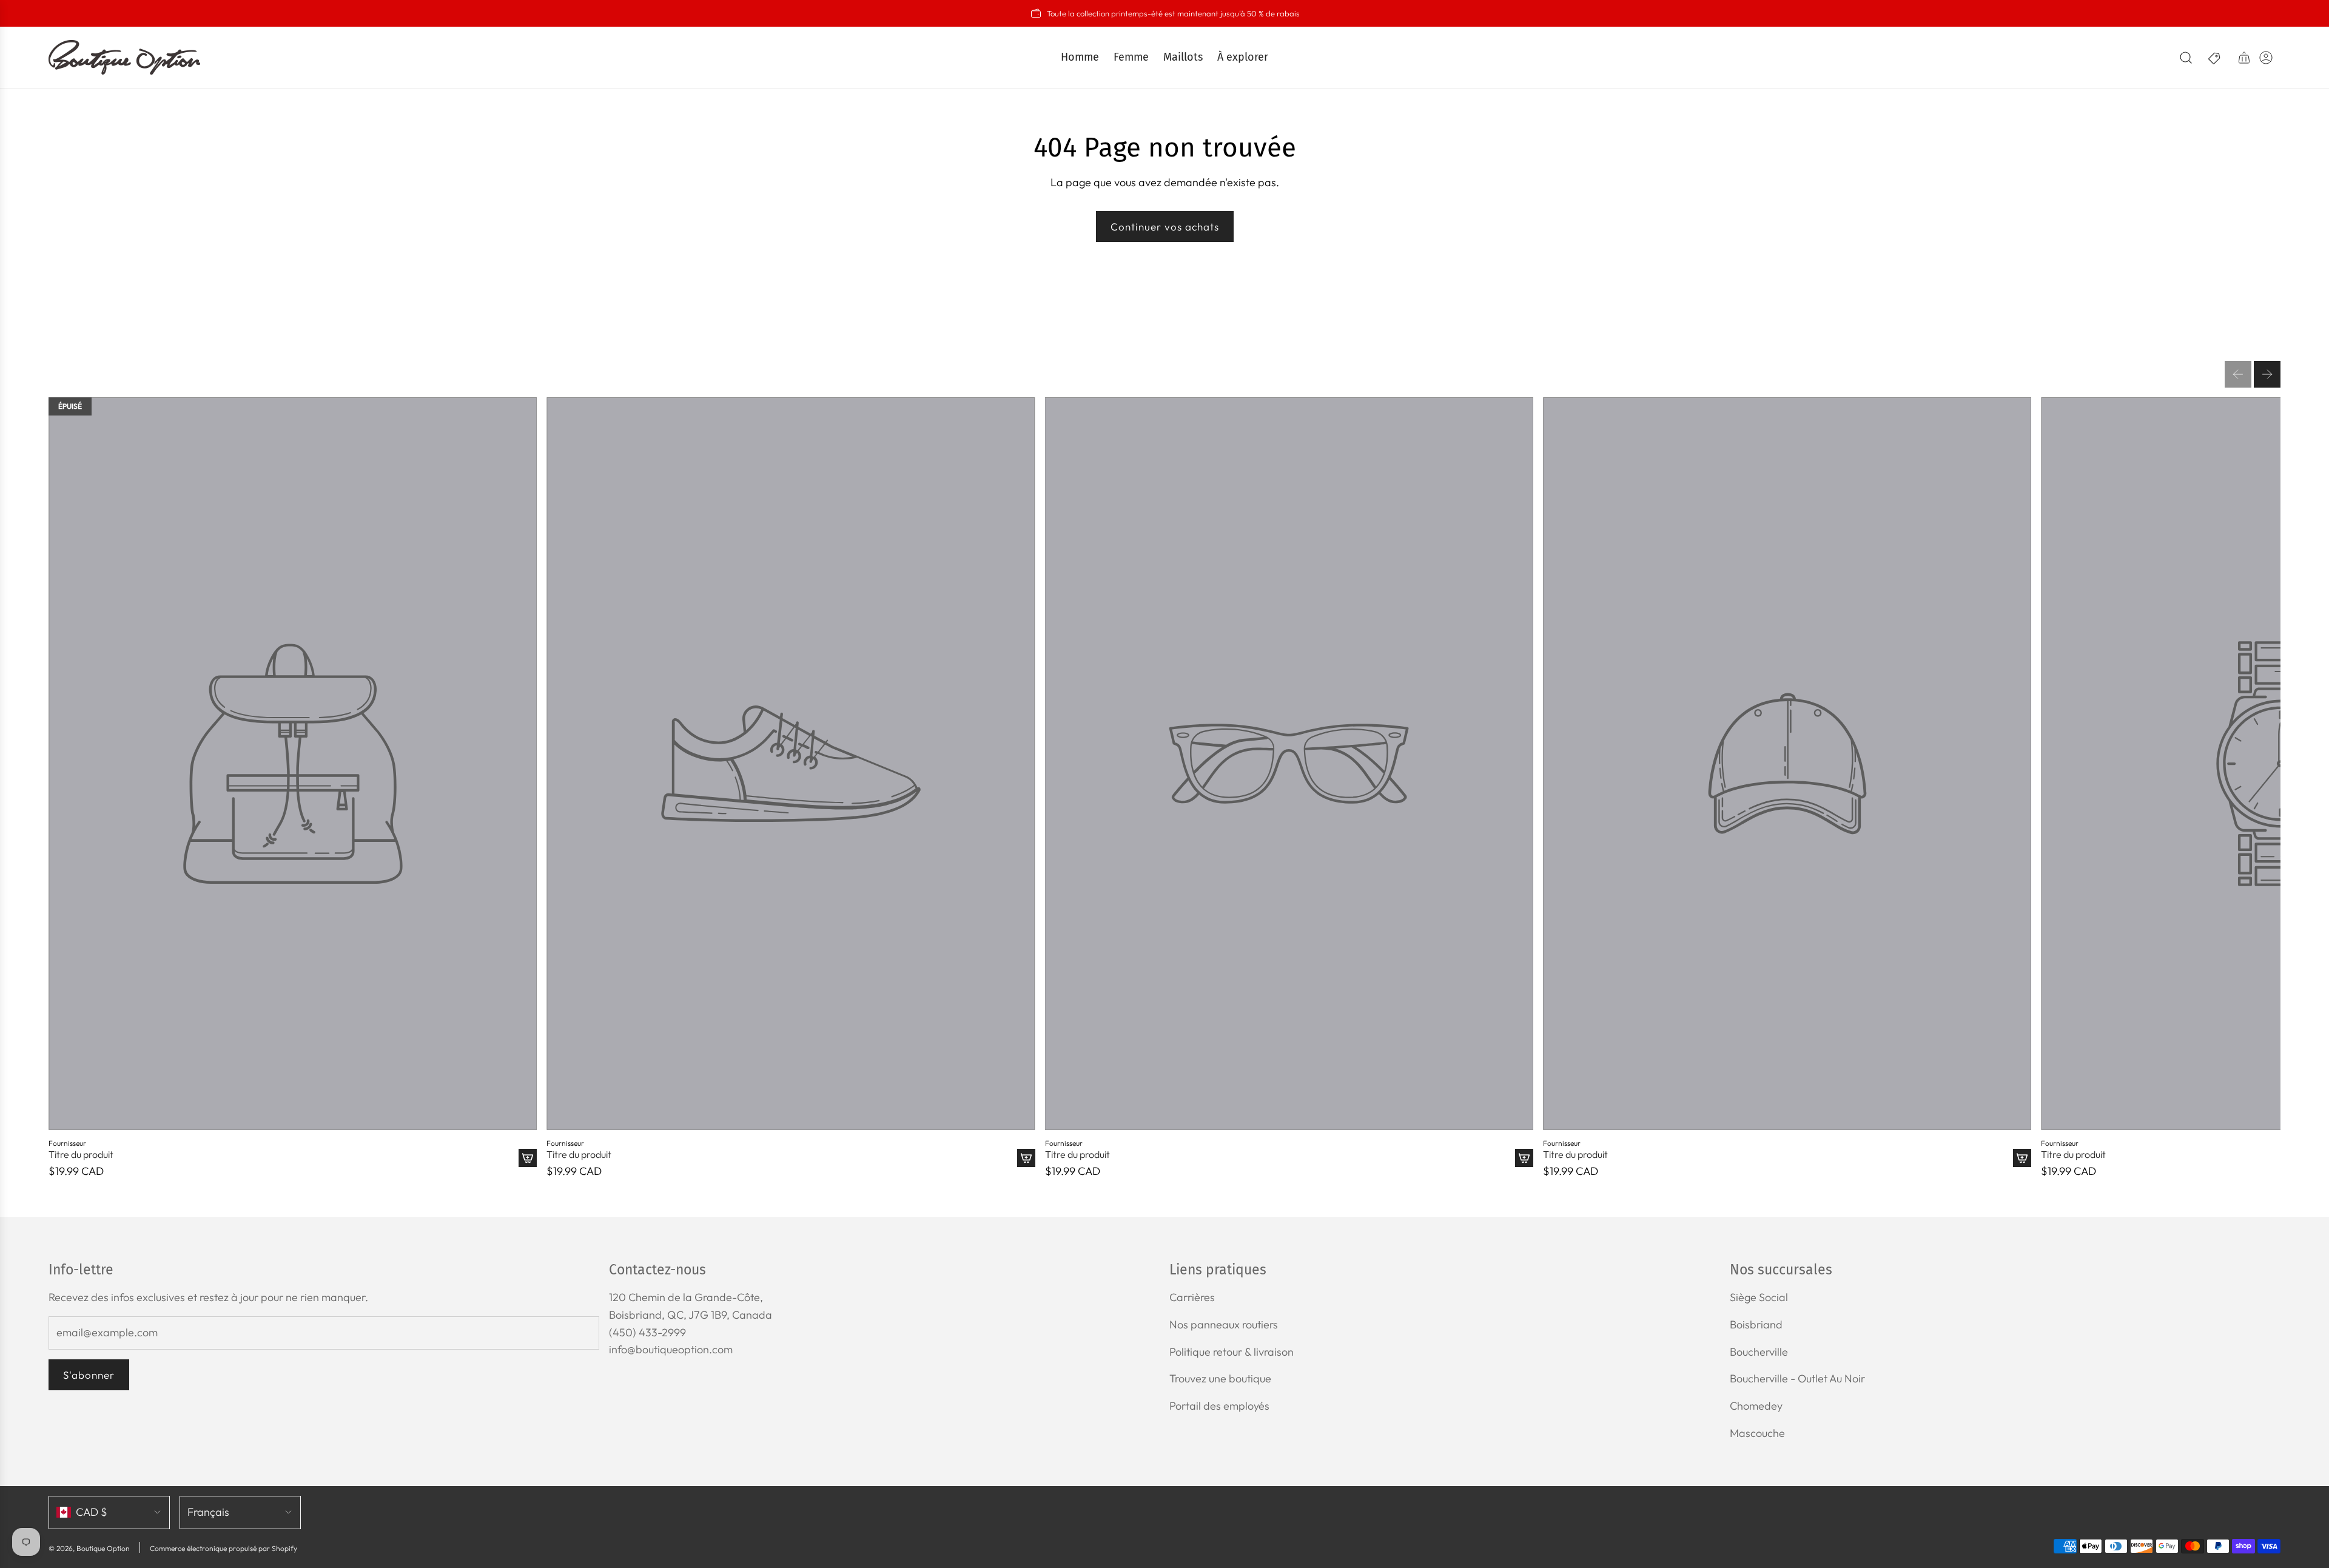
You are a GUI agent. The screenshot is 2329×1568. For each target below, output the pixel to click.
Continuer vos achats (1165, 227)
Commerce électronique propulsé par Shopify (223, 1548)
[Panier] (2244, 58)
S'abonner (89, 1375)
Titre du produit (81, 1155)
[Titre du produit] (293, 764)
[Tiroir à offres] (2215, 58)
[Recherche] (2186, 58)
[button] (2238, 374)
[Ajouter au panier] (528, 1158)
